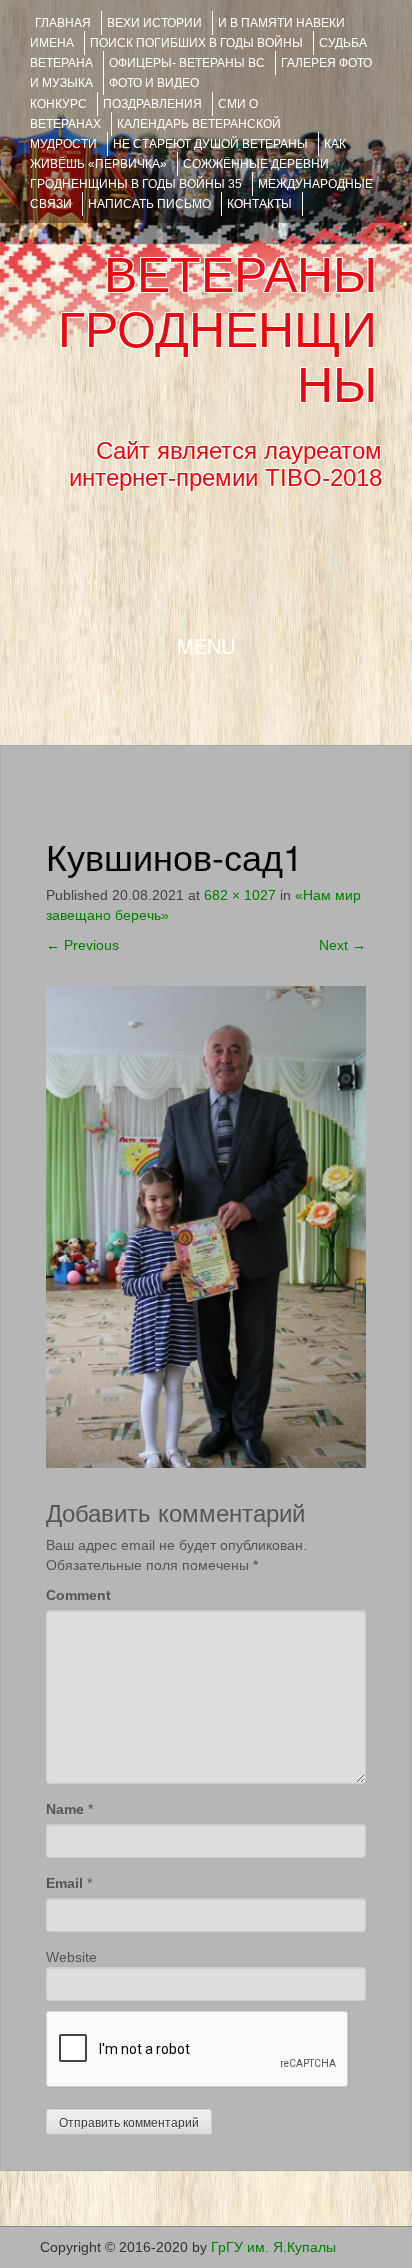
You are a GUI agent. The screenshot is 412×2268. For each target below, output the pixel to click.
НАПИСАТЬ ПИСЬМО (149, 204)
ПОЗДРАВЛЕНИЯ (152, 104)
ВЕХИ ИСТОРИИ (154, 23)
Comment (78, 1595)
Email (64, 1883)
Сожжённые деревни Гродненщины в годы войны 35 (179, 174)
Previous (82, 945)
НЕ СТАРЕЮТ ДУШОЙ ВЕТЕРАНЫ (210, 144)
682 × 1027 (240, 895)
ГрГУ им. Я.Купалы (273, 2247)
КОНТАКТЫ (259, 204)
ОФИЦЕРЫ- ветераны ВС (187, 63)
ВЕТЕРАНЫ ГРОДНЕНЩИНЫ (217, 330)
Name (65, 1809)
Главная (63, 23)
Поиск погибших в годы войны (196, 43)
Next (342, 945)
